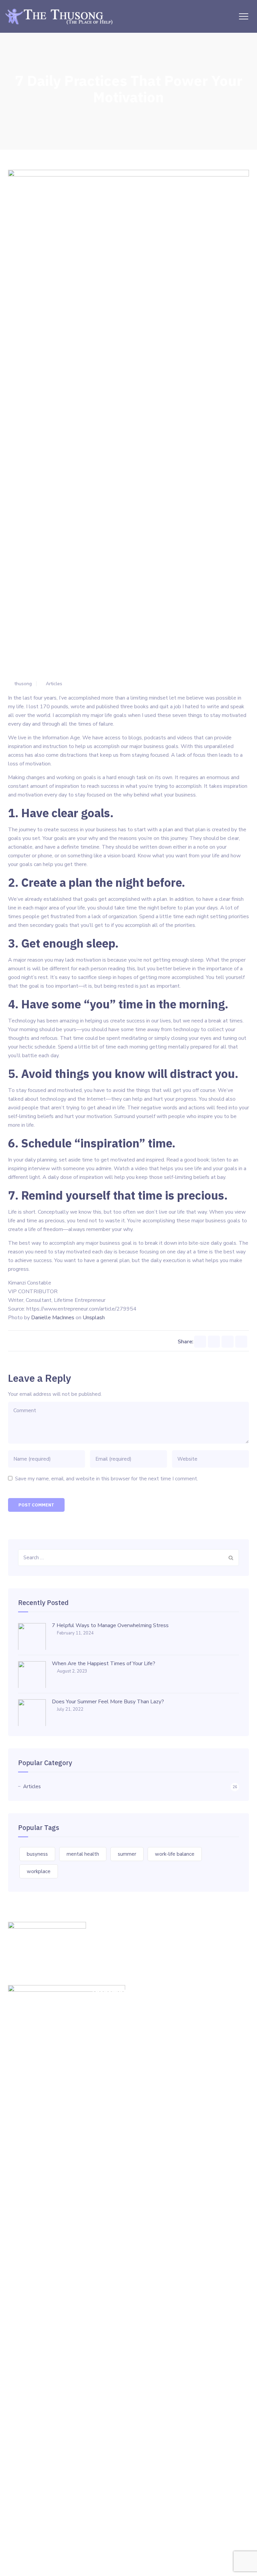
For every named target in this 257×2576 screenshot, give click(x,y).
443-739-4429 (122, 2021)
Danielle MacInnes (53, 1318)
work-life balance (175, 1854)
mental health (83, 1854)
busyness (37, 1854)
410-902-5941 (121, 2035)
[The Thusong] (60, 16)
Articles (54, 684)
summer (127, 1854)
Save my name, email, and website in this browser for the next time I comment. (107, 1479)
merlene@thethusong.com (123, 2057)
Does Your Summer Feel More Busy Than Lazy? (108, 1702)
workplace (39, 1871)
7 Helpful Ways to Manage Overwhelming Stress (110, 1625)
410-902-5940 (127, 2007)
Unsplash (94, 1318)
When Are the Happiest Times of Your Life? (104, 1664)
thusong (23, 684)
